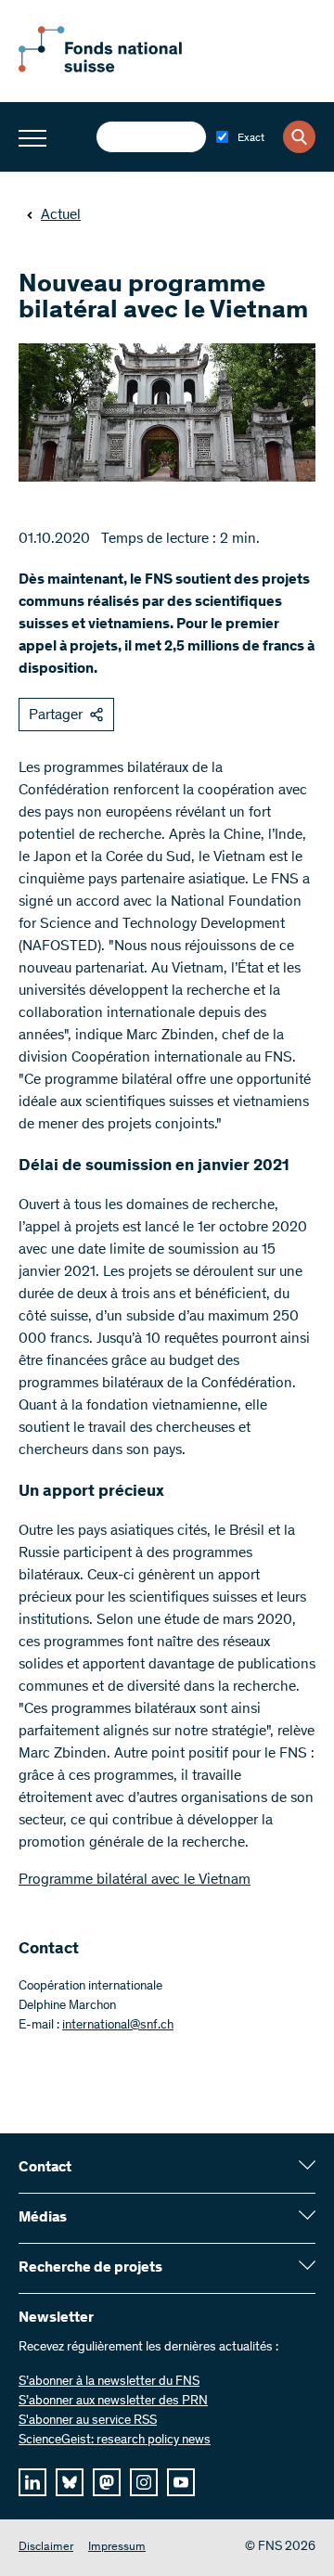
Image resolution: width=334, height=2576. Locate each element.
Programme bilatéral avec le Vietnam (135, 1880)
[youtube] (181, 2482)
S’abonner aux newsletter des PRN (113, 2402)
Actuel (61, 215)
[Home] (121, 69)
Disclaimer (46, 2548)
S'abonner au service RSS (88, 2421)
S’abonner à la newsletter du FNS (109, 2382)
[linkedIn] (32, 2482)
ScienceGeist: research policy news (115, 2441)
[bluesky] (70, 2482)
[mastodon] (107, 2482)
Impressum (117, 2548)
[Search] (299, 137)
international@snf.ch (118, 2026)
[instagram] (144, 2482)
